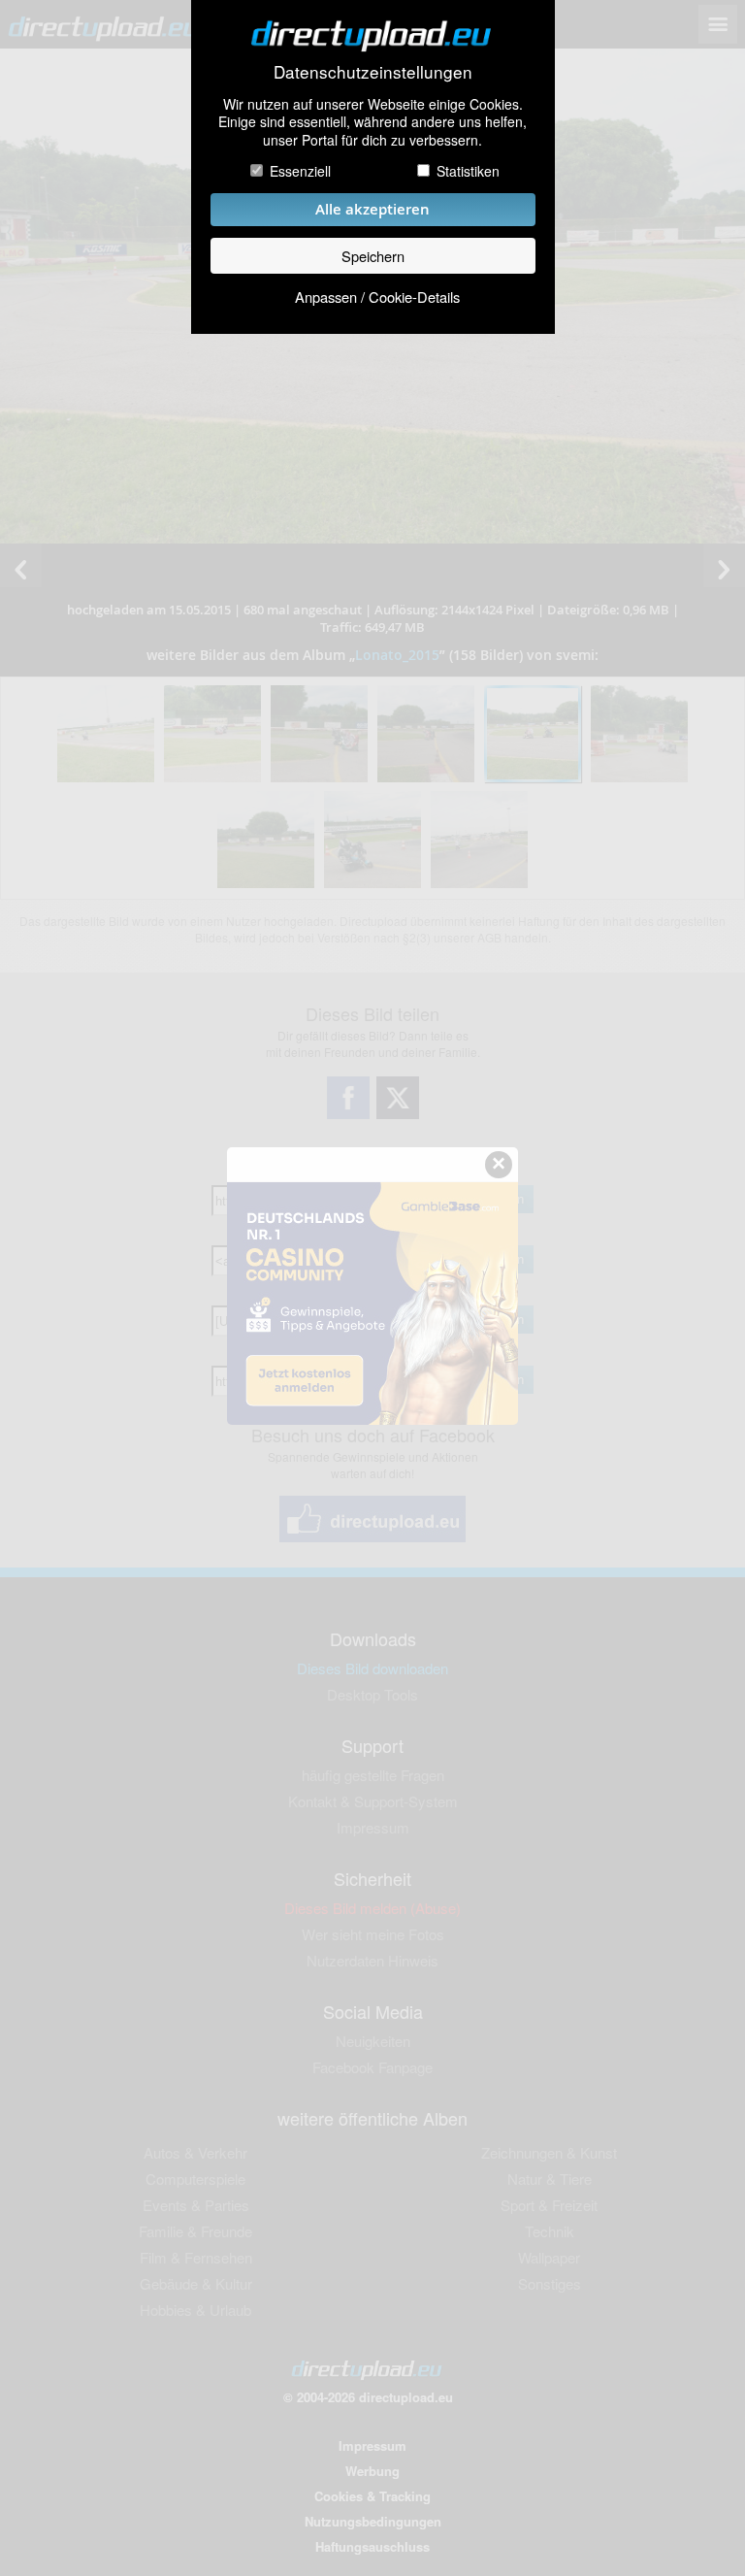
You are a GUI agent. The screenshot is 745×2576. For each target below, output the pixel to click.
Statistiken (468, 171)
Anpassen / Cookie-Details (377, 297)
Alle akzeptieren (372, 209)
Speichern (373, 256)
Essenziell (300, 171)
